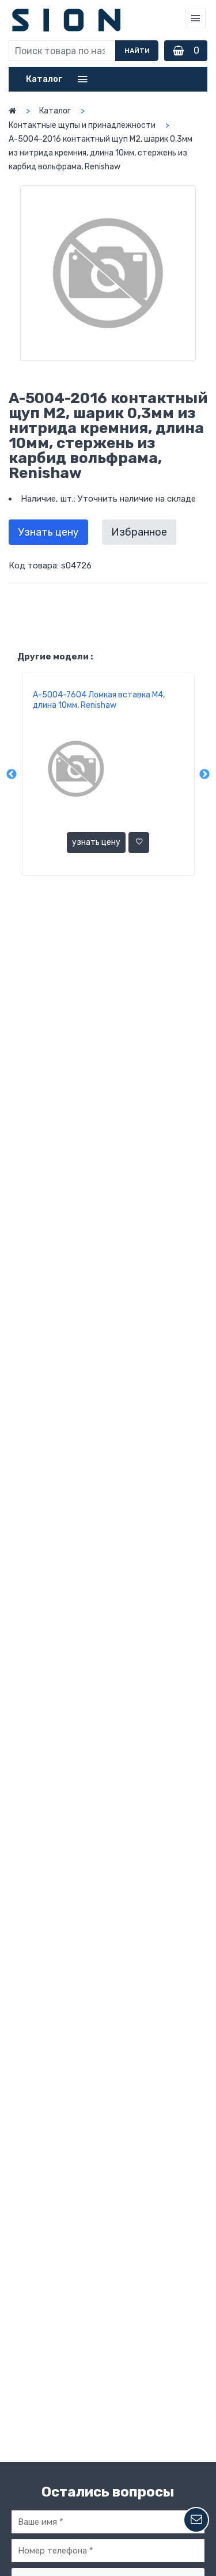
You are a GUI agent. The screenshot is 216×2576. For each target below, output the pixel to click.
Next (204, 775)
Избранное (139, 532)
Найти (137, 51)
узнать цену (96, 842)
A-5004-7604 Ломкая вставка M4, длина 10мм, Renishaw (99, 700)
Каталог (55, 111)
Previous (12, 775)
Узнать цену (48, 532)
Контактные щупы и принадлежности (82, 125)
